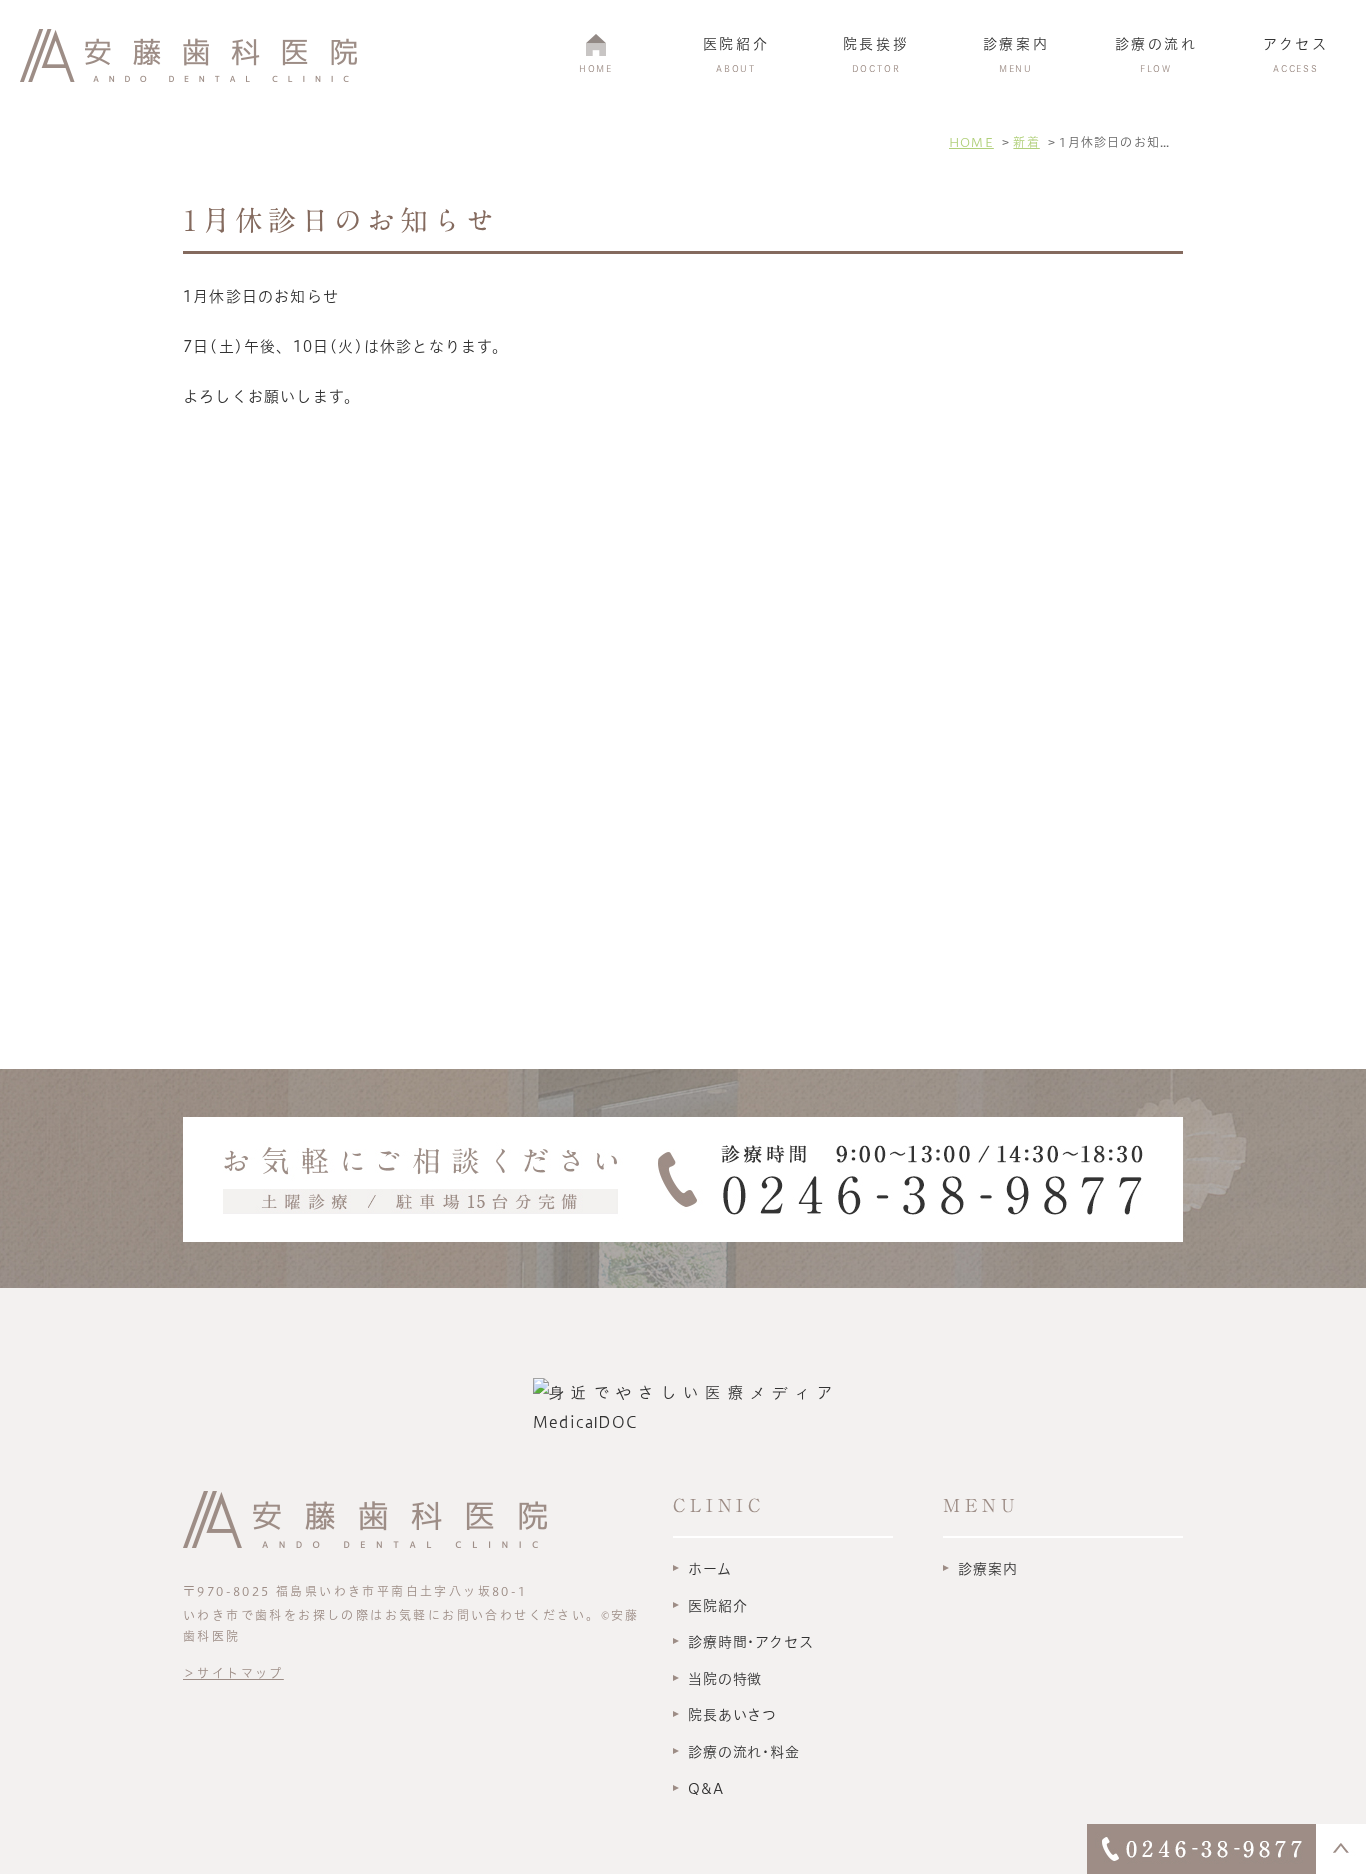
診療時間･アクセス (751, 1642)
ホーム (710, 1569)
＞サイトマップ (233, 1673)
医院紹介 (717, 1606)
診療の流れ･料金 (744, 1752)
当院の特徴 (725, 1679)
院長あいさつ (732, 1715)
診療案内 (987, 1569)
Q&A (706, 1789)
